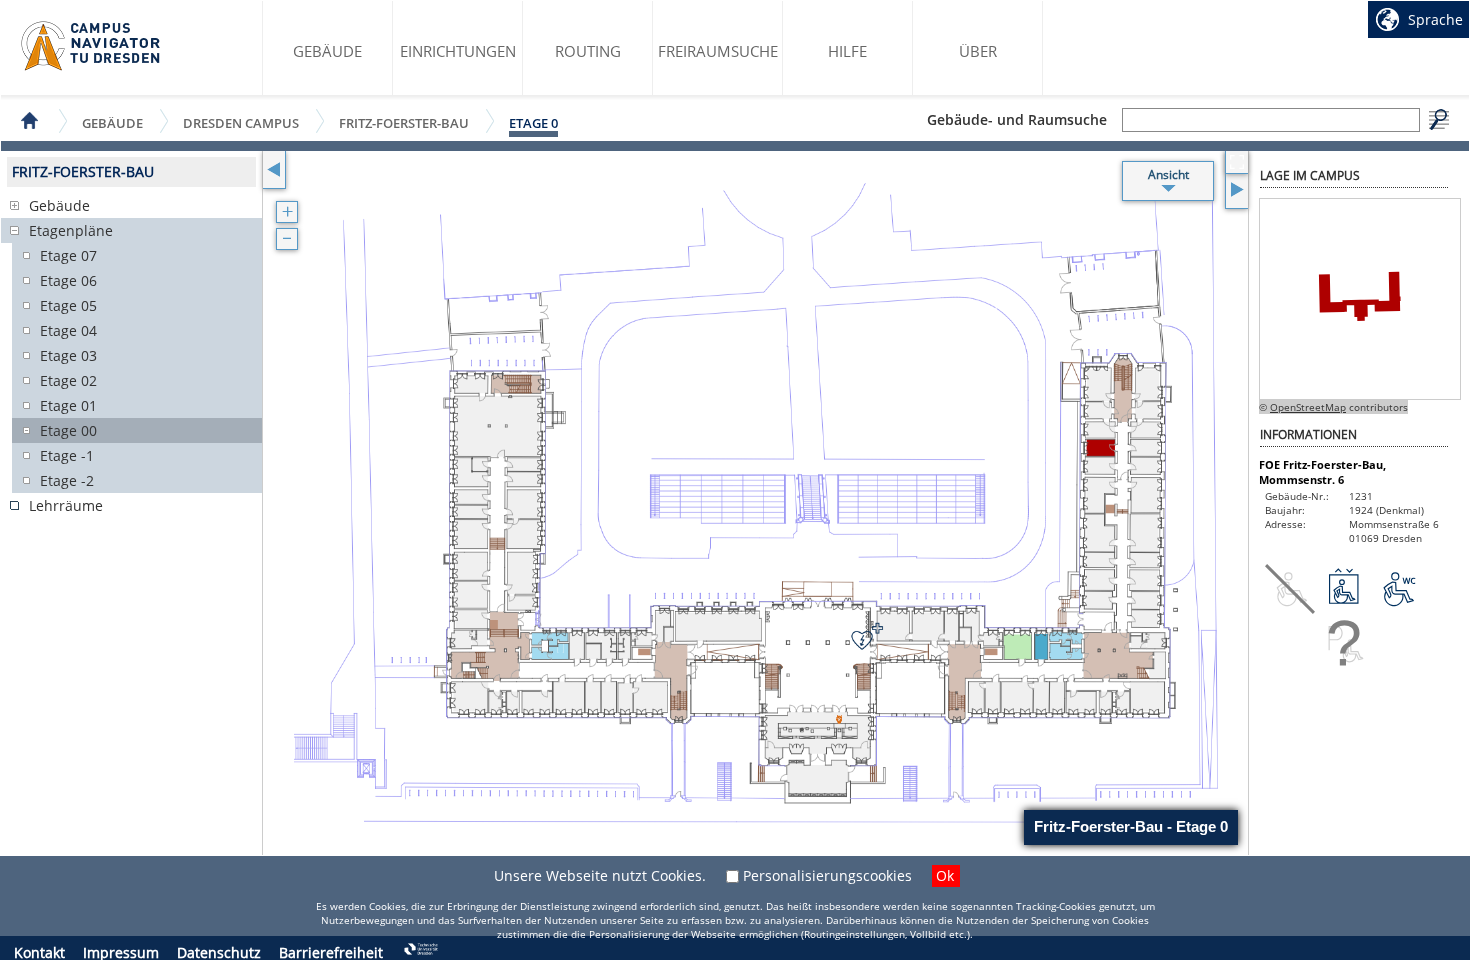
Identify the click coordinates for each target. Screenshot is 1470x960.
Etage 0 (533, 123)
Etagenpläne (71, 230)
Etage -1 (67, 455)
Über (978, 51)
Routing (588, 51)
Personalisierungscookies (827, 875)
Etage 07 (68, 255)
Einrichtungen (458, 51)
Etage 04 (68, 330)
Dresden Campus (241, 122)
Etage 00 (68, 430)
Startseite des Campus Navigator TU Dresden (91, 46)
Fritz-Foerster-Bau (404, 122)
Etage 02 (68, 380)
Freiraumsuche (718, 51)
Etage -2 (67, 480)
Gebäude (327, 51)
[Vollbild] (1236, 162)
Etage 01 (68, 405)
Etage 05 (68, 305)
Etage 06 (68, 280)
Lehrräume (66, 505)
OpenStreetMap (1308, 407)
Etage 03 (68, 355)
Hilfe (847, 51)
